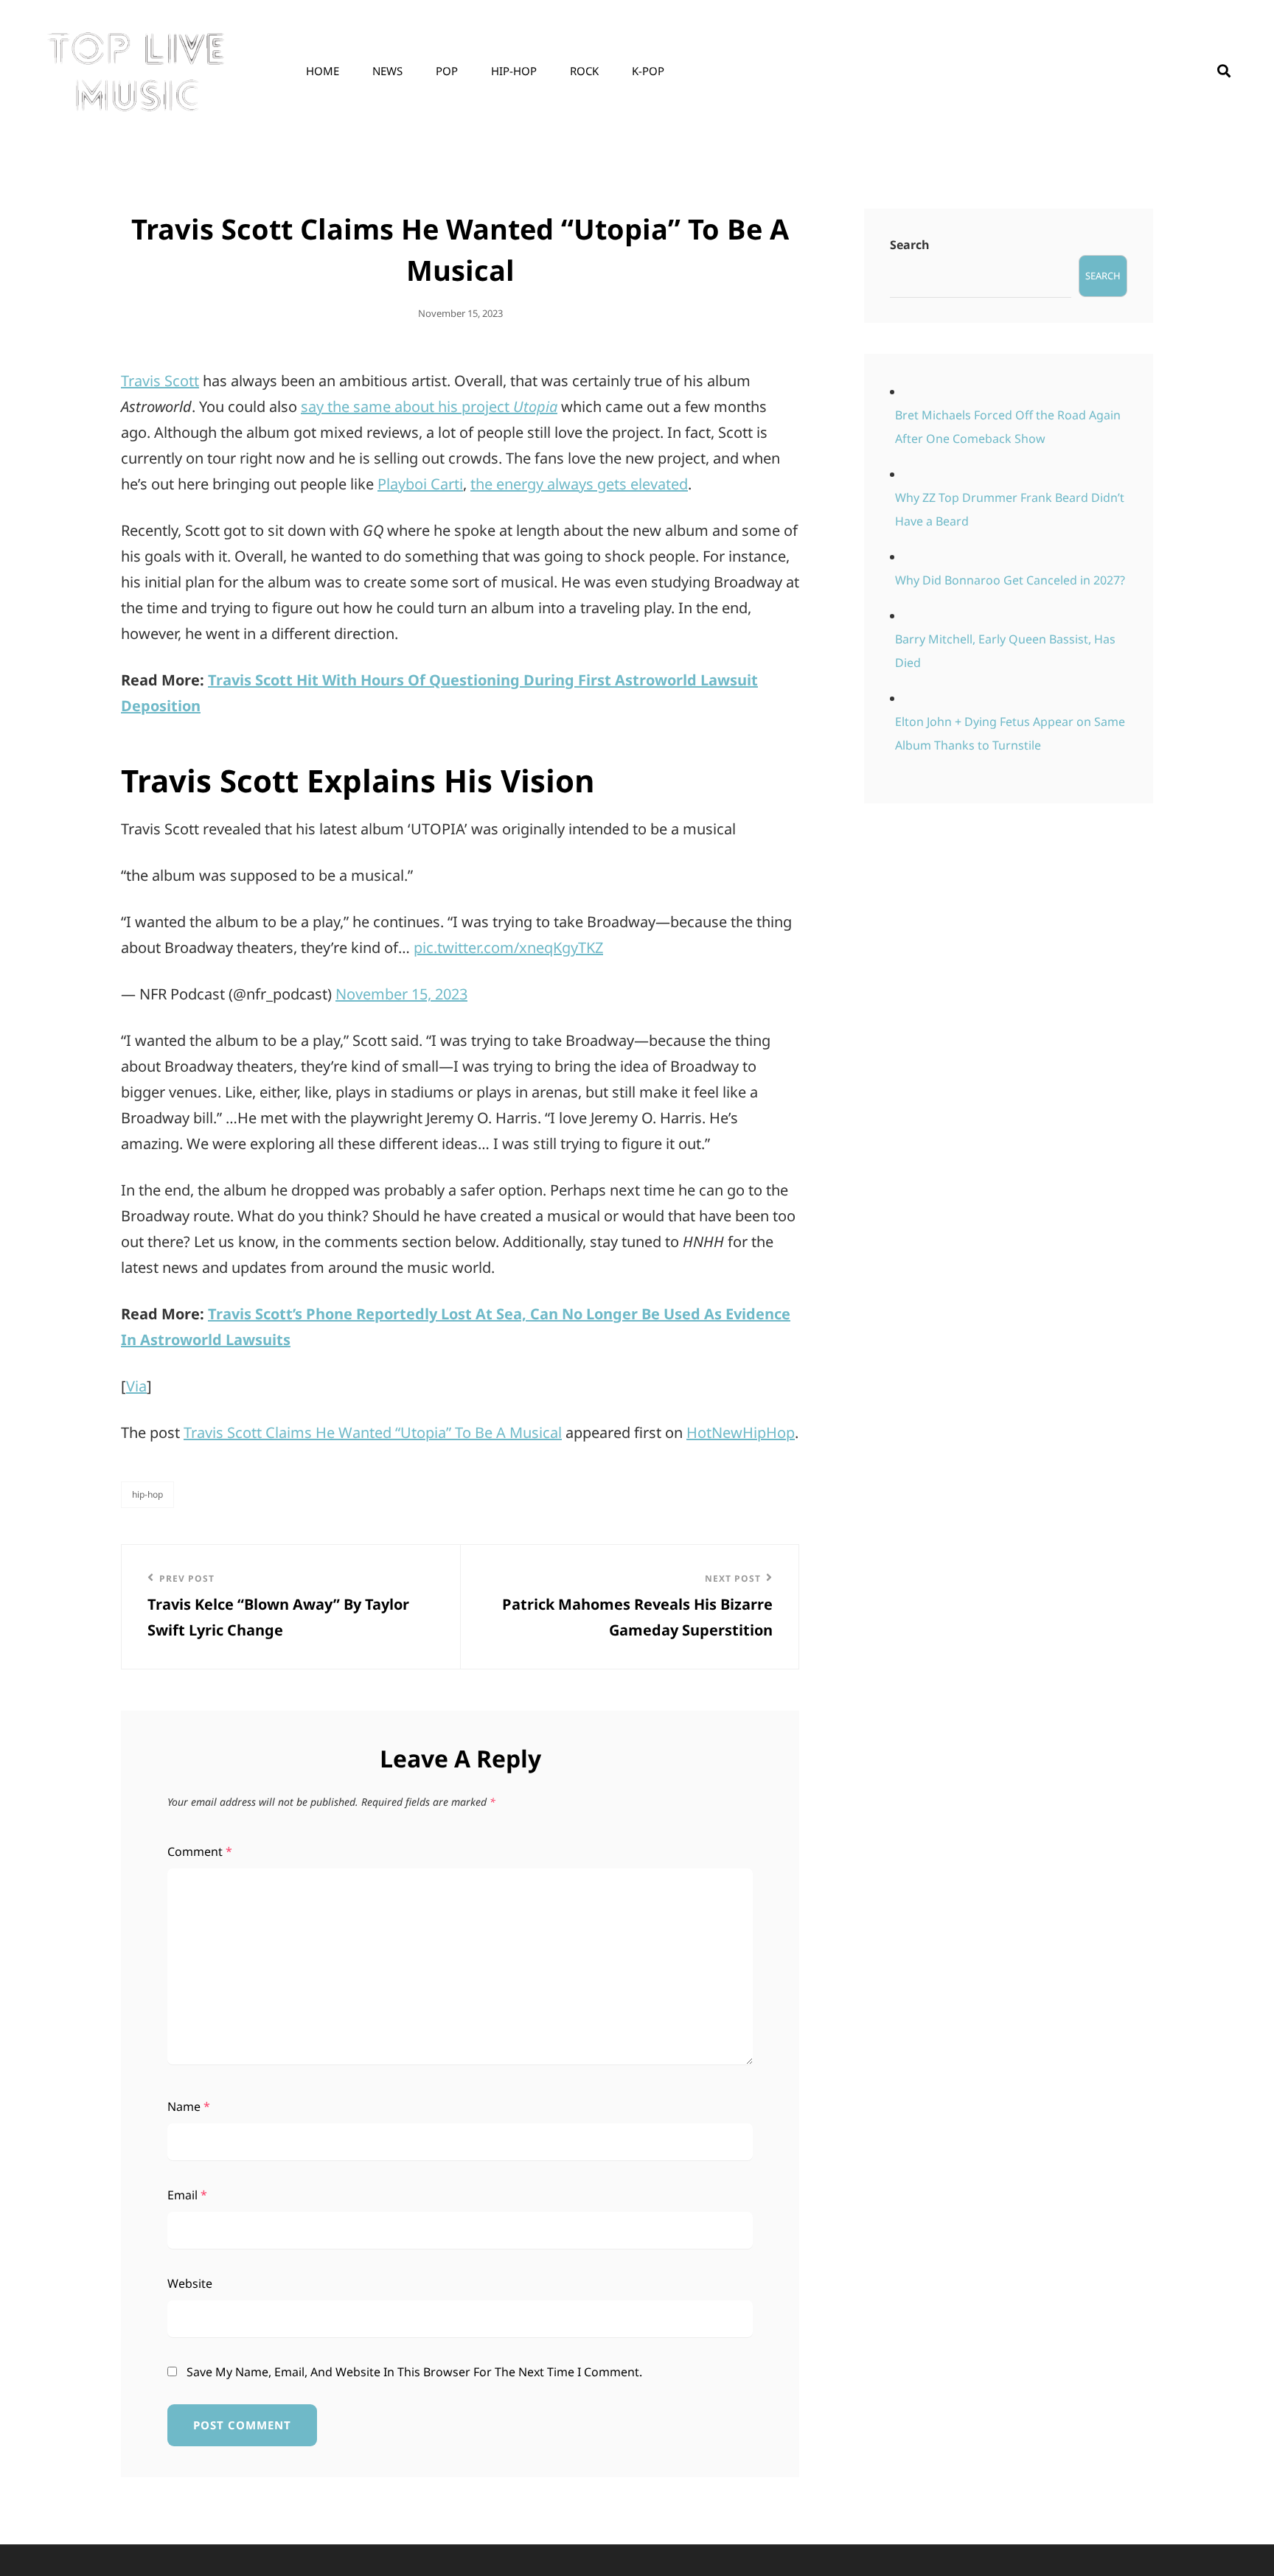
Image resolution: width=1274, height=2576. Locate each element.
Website (190, 2283)
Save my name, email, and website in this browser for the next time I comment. (414, 2372)
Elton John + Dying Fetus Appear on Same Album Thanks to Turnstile (1010, 733)
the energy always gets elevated (579, 484)
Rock (584, 71)
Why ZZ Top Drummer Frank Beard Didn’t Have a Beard (1010, 509)
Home (323, 71)
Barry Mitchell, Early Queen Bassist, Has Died (1005, 651)
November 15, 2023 (401, 994)
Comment (200, 1851)
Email (187, 2195)
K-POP (648, 71)
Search (910, 245)
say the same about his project (429, 406)
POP (447, 71)
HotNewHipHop (741, 1432)
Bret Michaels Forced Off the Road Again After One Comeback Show (1008, 427)
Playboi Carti (420, 484)
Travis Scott (160, 381)
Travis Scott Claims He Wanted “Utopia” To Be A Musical (373, 1432)
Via (136, 1386)
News (387, 71)
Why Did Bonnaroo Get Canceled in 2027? (1010, 580)
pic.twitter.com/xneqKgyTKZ (508, 947)
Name (189, 2106)
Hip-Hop (514, 71)
